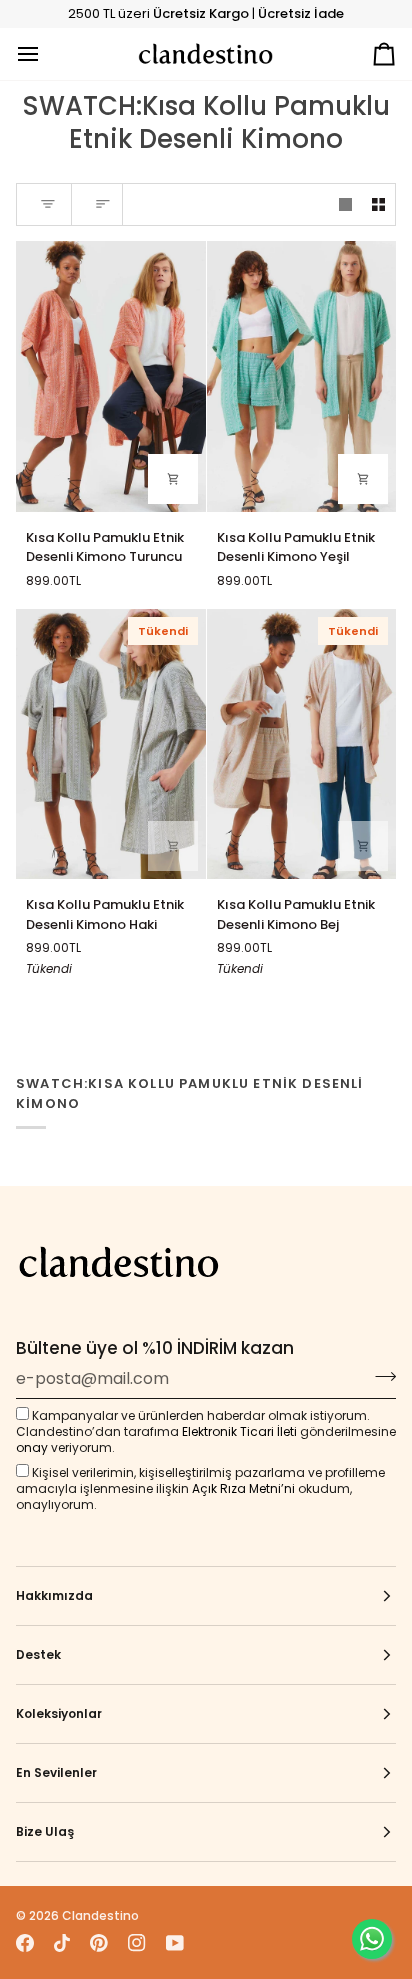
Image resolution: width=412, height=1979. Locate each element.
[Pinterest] (99, 1943)
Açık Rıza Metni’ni (243, 1488)
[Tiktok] (62, 1943)
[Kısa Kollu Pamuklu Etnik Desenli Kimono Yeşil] (302, 376)
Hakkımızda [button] (54, 1595)
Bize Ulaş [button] (45, 1831)
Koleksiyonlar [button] (59, 1713)
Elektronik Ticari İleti (239, 1431)
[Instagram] (137, 1943)
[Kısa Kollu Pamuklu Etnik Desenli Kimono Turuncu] (111, 376)
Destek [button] (38, 1654)
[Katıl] (379, 1376)
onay (32, 1447)
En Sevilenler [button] (56, 1772)
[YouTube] (175, 1943)
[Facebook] (25, 1943)
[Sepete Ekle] (173, 479)
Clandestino (100, 1915)
